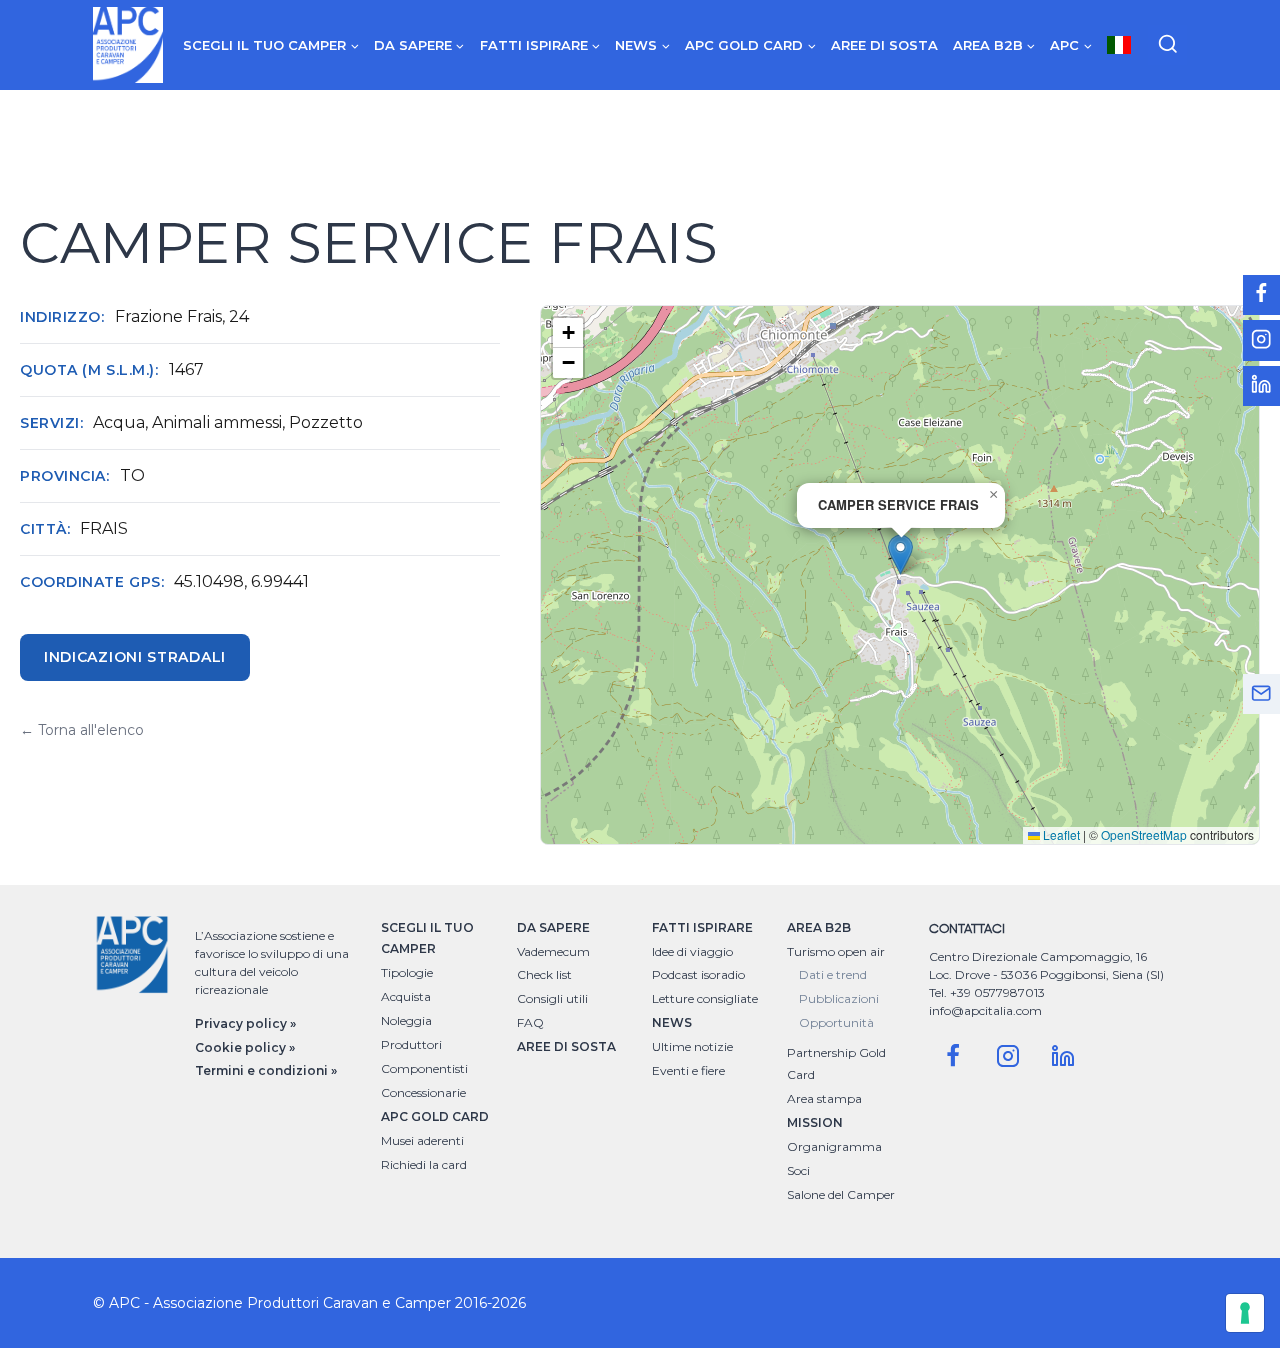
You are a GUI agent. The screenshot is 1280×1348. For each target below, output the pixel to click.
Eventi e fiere (688, 1070)
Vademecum (553, 951)
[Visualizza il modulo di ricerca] (1168, 45)
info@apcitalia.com (985, 1010)
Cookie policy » (245, 1047)
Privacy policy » (245, 1023)
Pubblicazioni (839, 998)
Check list (544, 974)
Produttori (411, 1044)
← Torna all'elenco (82, 730)
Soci (798, 1170)
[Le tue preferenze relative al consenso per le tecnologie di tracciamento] (1245, 1313)
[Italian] (1119, 45)
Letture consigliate (705, 998)
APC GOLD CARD (435, 1116)
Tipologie (407, 972)
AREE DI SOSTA (566, 1046)
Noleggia (406, 1020)
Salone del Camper (841, 1194)
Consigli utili (552, 998)
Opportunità (836, 1022)
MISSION (815, 1122)
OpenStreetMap (1144, 834)
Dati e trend (833, 974)
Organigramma (834, 1146)
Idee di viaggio (692, 951)
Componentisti (424, 1068)
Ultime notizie (692, 1046)
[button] (900, 554)
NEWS (672, 1022)
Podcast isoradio (698, 974)
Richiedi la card (424, 1164)
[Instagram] (1008, 1056)
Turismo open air (836, 951)
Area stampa (824, 1098)
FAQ (530, 1022)
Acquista (406, 996)
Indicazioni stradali (135, 657)
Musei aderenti (422, 1140)
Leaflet (1060, 834)
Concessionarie (423, 1092)
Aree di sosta (884, 45)
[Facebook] (953, 1056)
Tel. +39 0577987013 (987, 992)
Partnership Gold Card (836, 1063)
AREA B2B (819, 927)
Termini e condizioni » (266, 1070)
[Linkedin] (1063, 1056)
